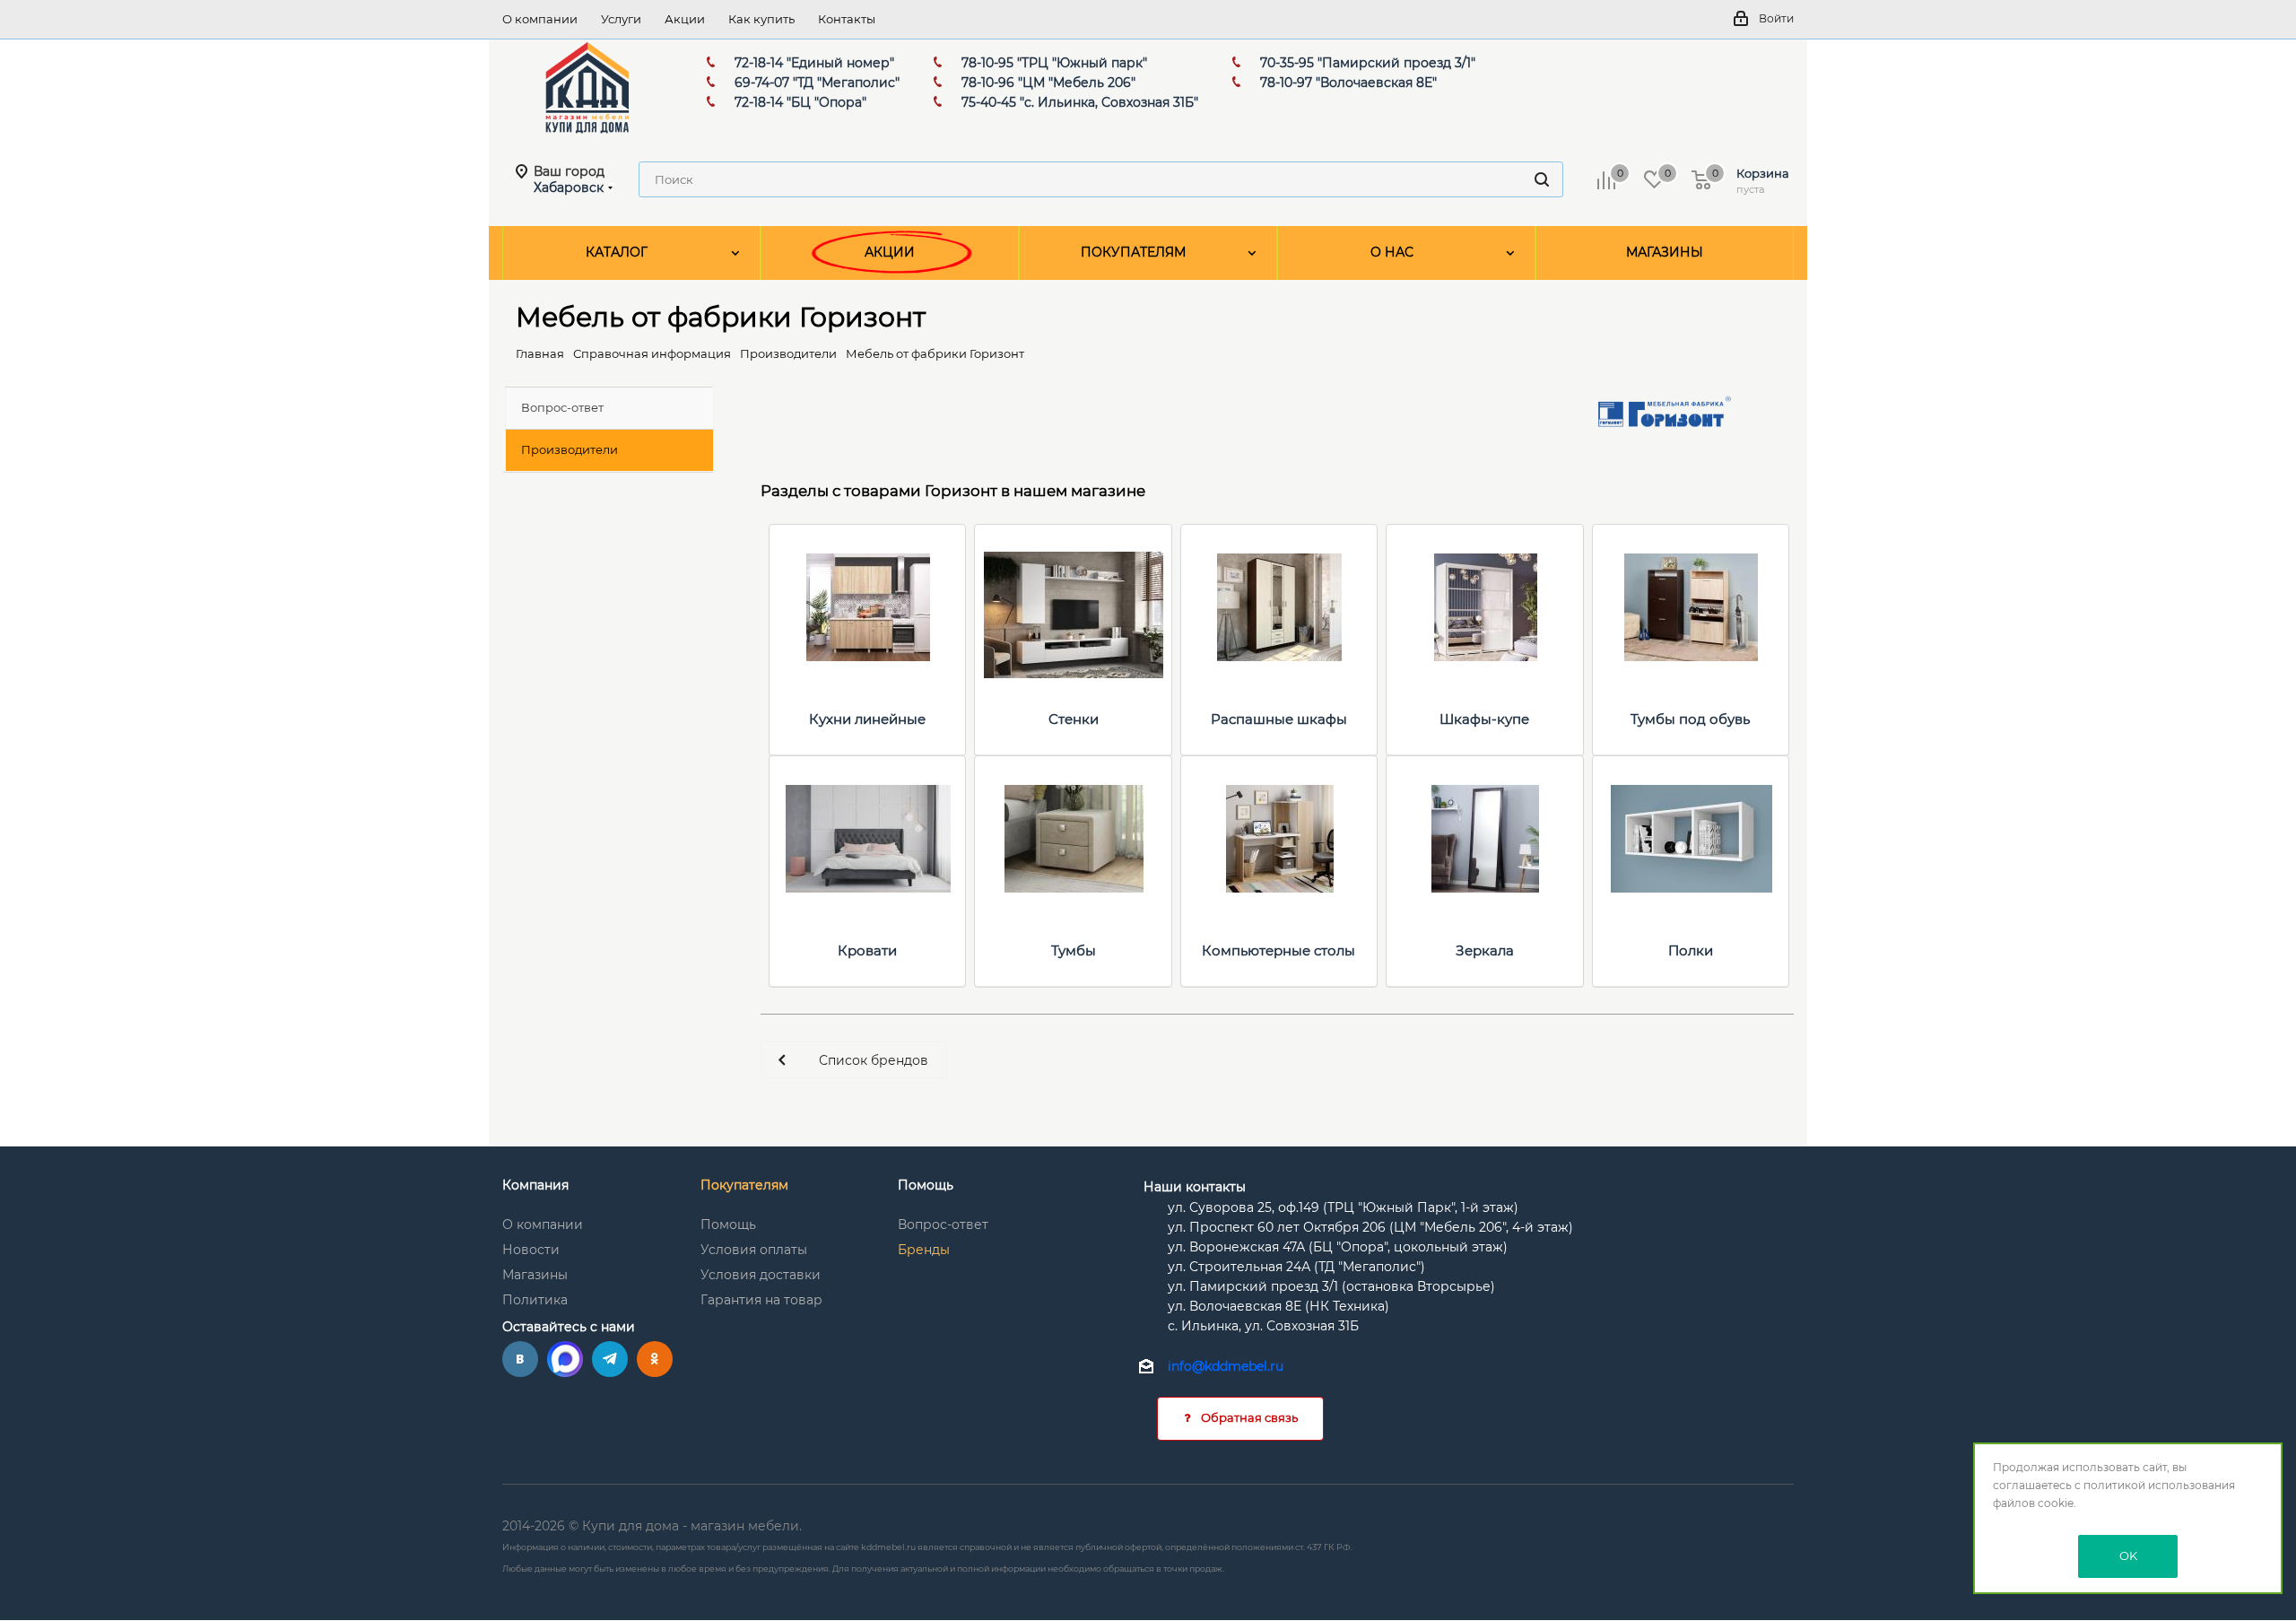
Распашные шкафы (1279, 719)
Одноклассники (655, 1359)
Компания (535, 1185)
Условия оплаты (754, 1250)
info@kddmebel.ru (1226, 1367)
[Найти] (1542, 179)
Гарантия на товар (761, 1300)
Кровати (867, 950)
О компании (543, 1224)
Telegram (610, 1359)
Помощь (728, 1224)
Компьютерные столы (1278, 950)
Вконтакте (520, 1359)
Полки (1691, 950)
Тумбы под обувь (1690, 719)
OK (2128, 1556)
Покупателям (744, 1185)
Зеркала (1485, 950)
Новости (531, 1250)
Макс (565, 1359)
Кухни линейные (867, 719)
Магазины (535, 1275)
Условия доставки (761, 1275)
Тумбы (1074, 950)
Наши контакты (1195, 1187)
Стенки (1074, 719)
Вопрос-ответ (943, 1224)
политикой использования (2159, 1485)
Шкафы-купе (1484, 719)
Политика (535, 1300)
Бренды (924, 1250)
